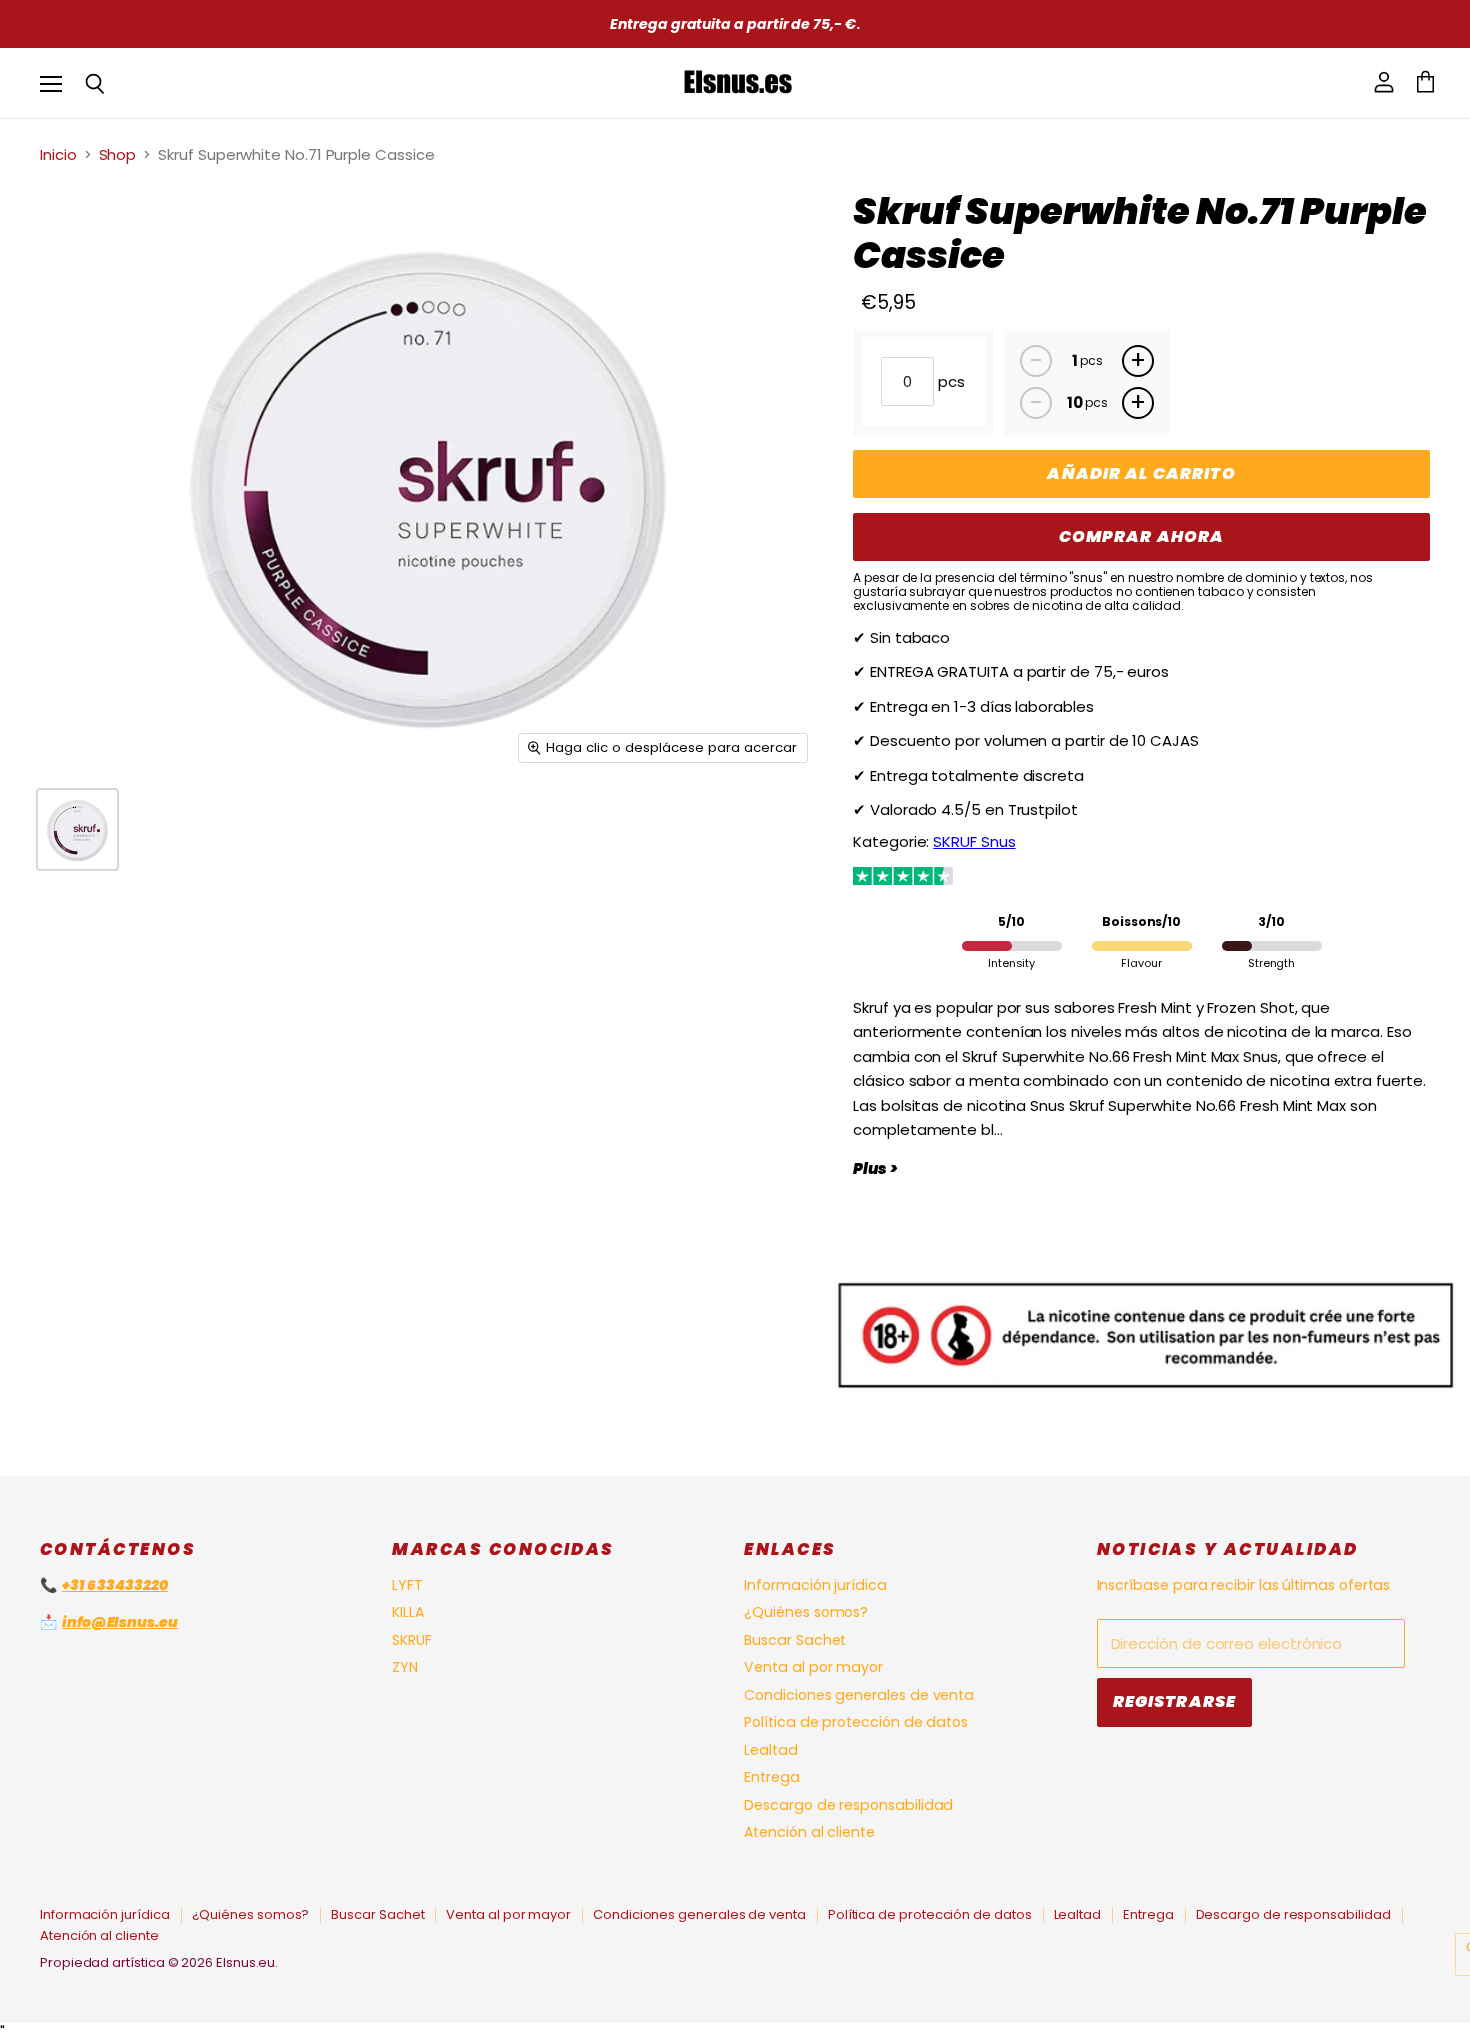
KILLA (408, 1612)
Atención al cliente (809, 1832)
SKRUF (412, 1640)
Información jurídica (815, 1585)
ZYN (405, 1667)
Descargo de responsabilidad (848, 1805)
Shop (118, 154)
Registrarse (1175, 1701)
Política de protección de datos (856, 1722)
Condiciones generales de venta (859, 1695)
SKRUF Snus (974, 841)
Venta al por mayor (813, 1667)
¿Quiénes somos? (806, 1612)
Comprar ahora (1142, 536)
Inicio (58, 154)
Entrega (771, 1777)
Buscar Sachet (795, 1640)
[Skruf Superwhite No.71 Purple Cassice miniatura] (77, 829)
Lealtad (770, 1750)
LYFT (407, 1585)
